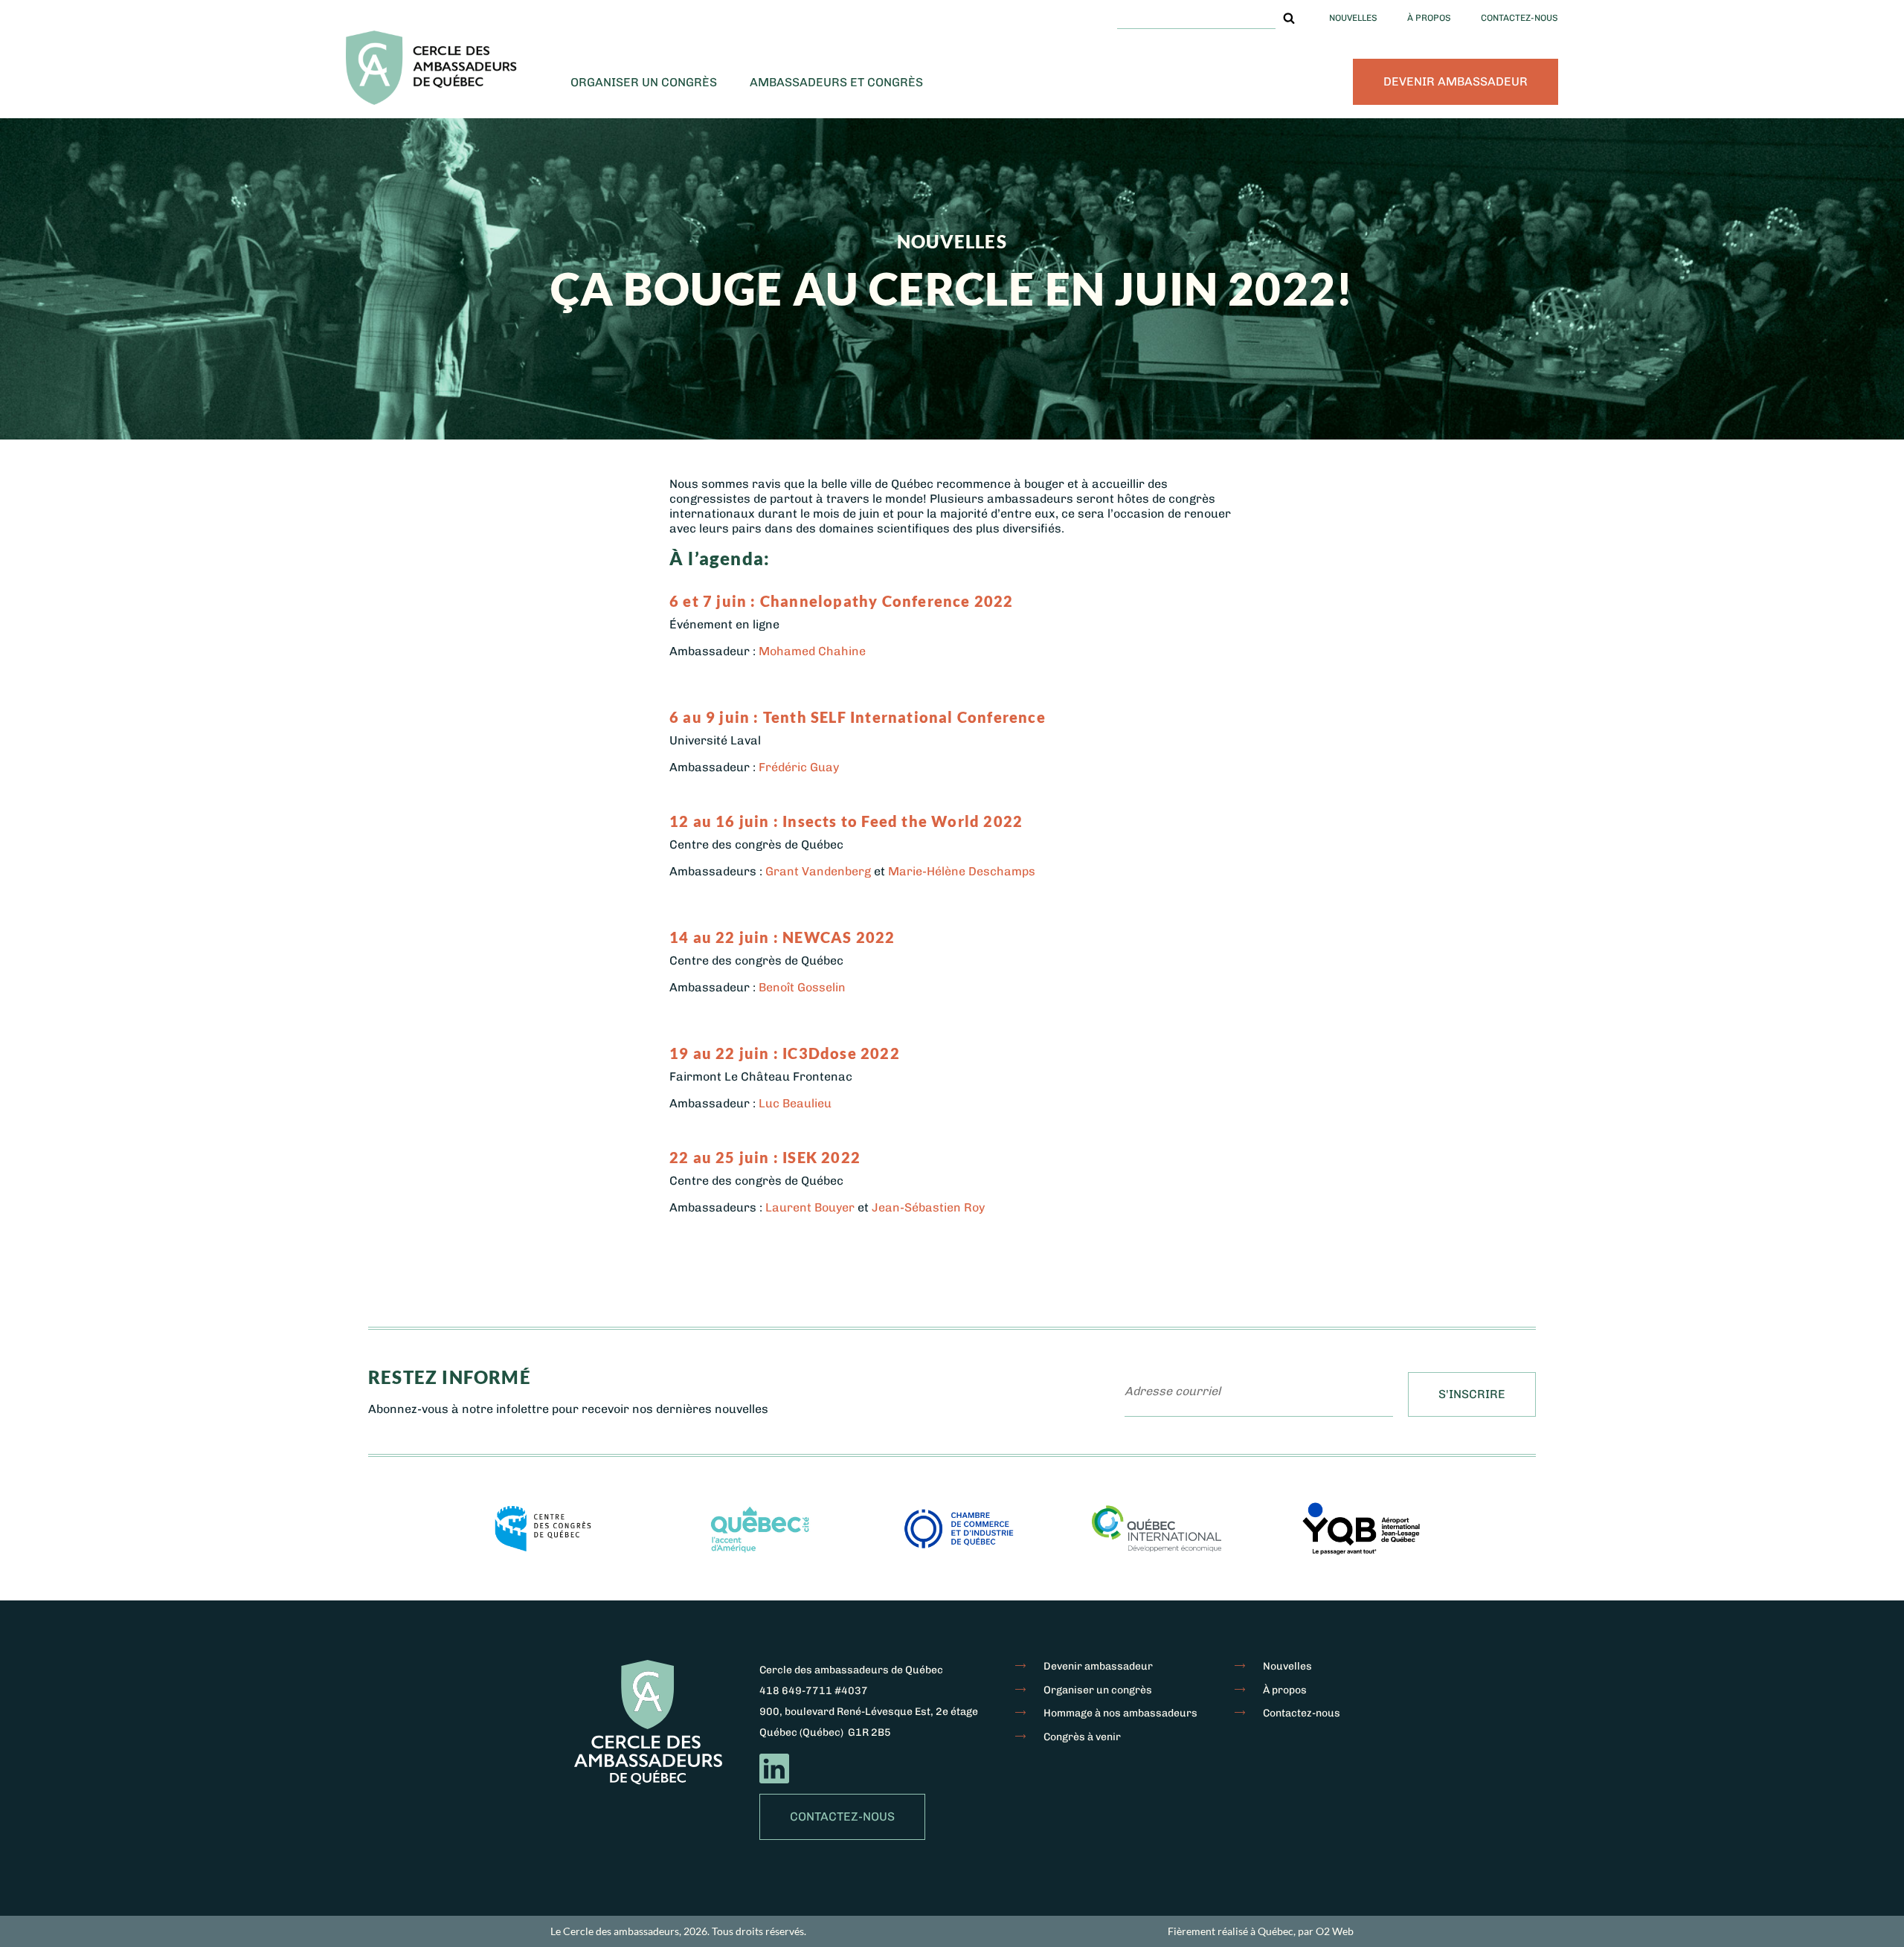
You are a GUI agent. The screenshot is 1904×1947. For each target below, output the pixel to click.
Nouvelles (1353, 18)
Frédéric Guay (799, 767)
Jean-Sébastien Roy (928, 1207)
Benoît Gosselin (802, 987)
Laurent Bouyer (810, 1207)
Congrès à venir (1082, 1737)
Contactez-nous (1519, 18)
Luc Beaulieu (795, 1103)
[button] (1289, 18)
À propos (1429, 18)
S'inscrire (1472, 1394)
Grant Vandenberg (818, 871)
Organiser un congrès (644, 82)
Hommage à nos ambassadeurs (1120, 1713)
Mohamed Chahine (812, 651)
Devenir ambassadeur (1456, 81)
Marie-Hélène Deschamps (962, 871)
